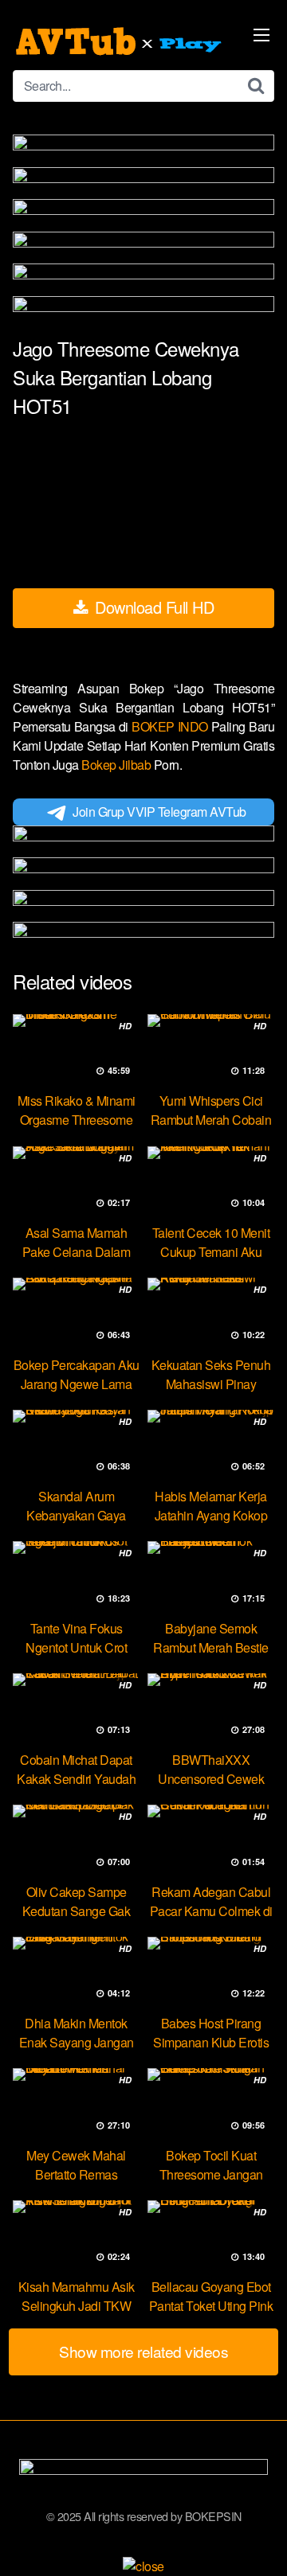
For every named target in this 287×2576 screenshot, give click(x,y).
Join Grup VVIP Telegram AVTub (159, 812)
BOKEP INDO (171, 726)
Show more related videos (143, 2351)
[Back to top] (259, 2541)
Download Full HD (153, 607)
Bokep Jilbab (118, 765)
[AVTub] (120, 41)
